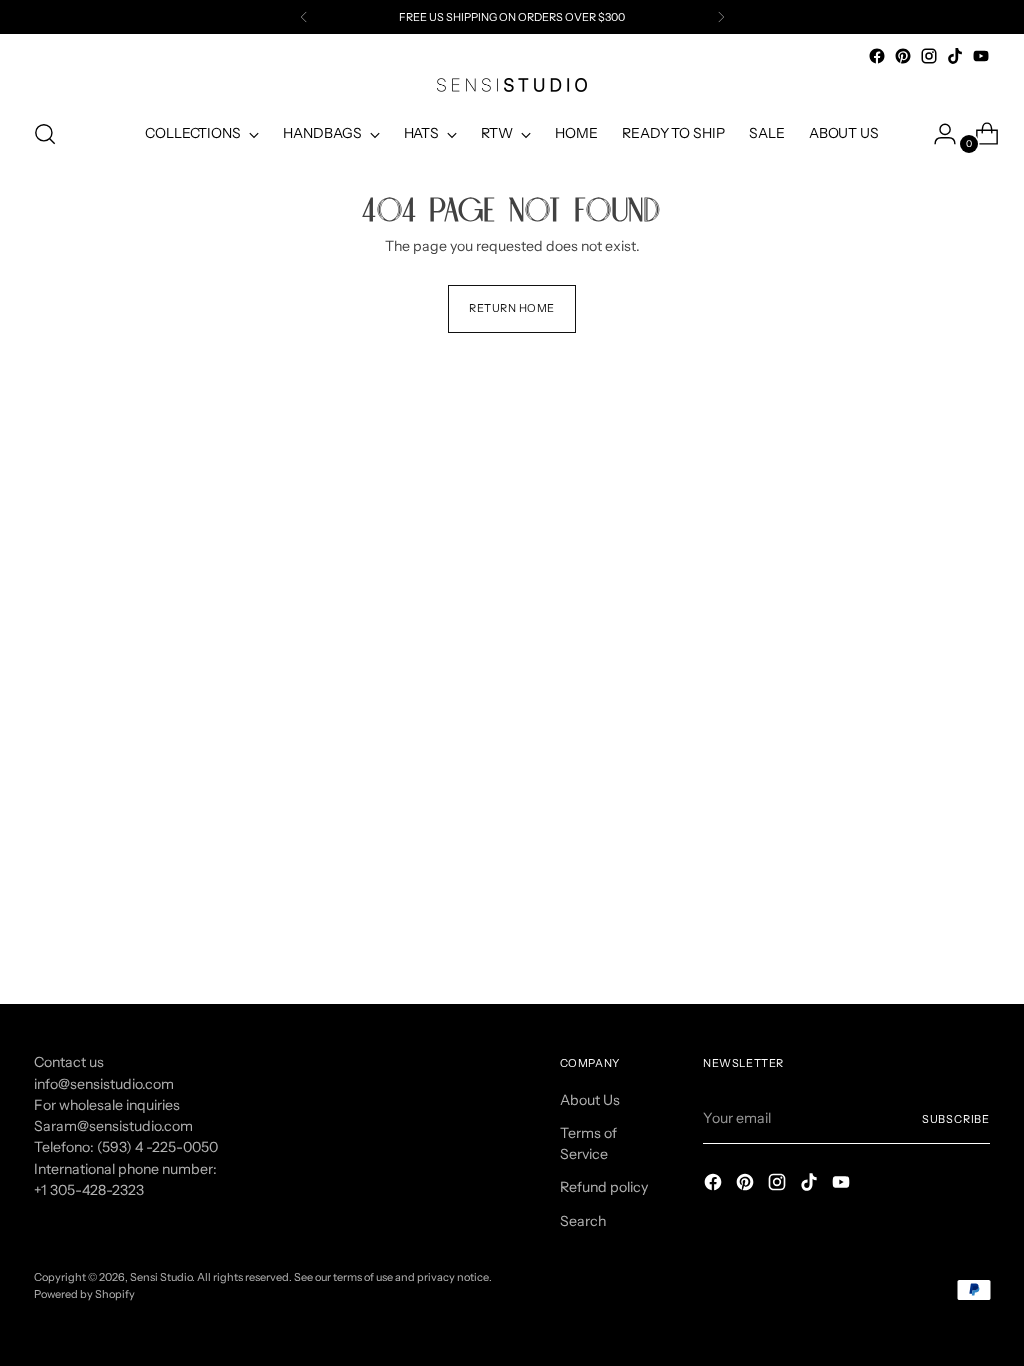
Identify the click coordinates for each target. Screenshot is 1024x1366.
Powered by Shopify (84, 1294)
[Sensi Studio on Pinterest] (903, 56)
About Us (590, 1100)
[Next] (721, 17)
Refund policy (604, 1187)
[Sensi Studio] (512, 85)
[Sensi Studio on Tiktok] (955, 56)
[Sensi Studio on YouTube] (981, 56)
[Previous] (304, 17)
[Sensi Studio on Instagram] (929, 56)
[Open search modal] (45, 134)
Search (583, 1221)
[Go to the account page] (937, 134)
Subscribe (956, 1119)
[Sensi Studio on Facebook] (877, 56)
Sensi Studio (161, 1277)
